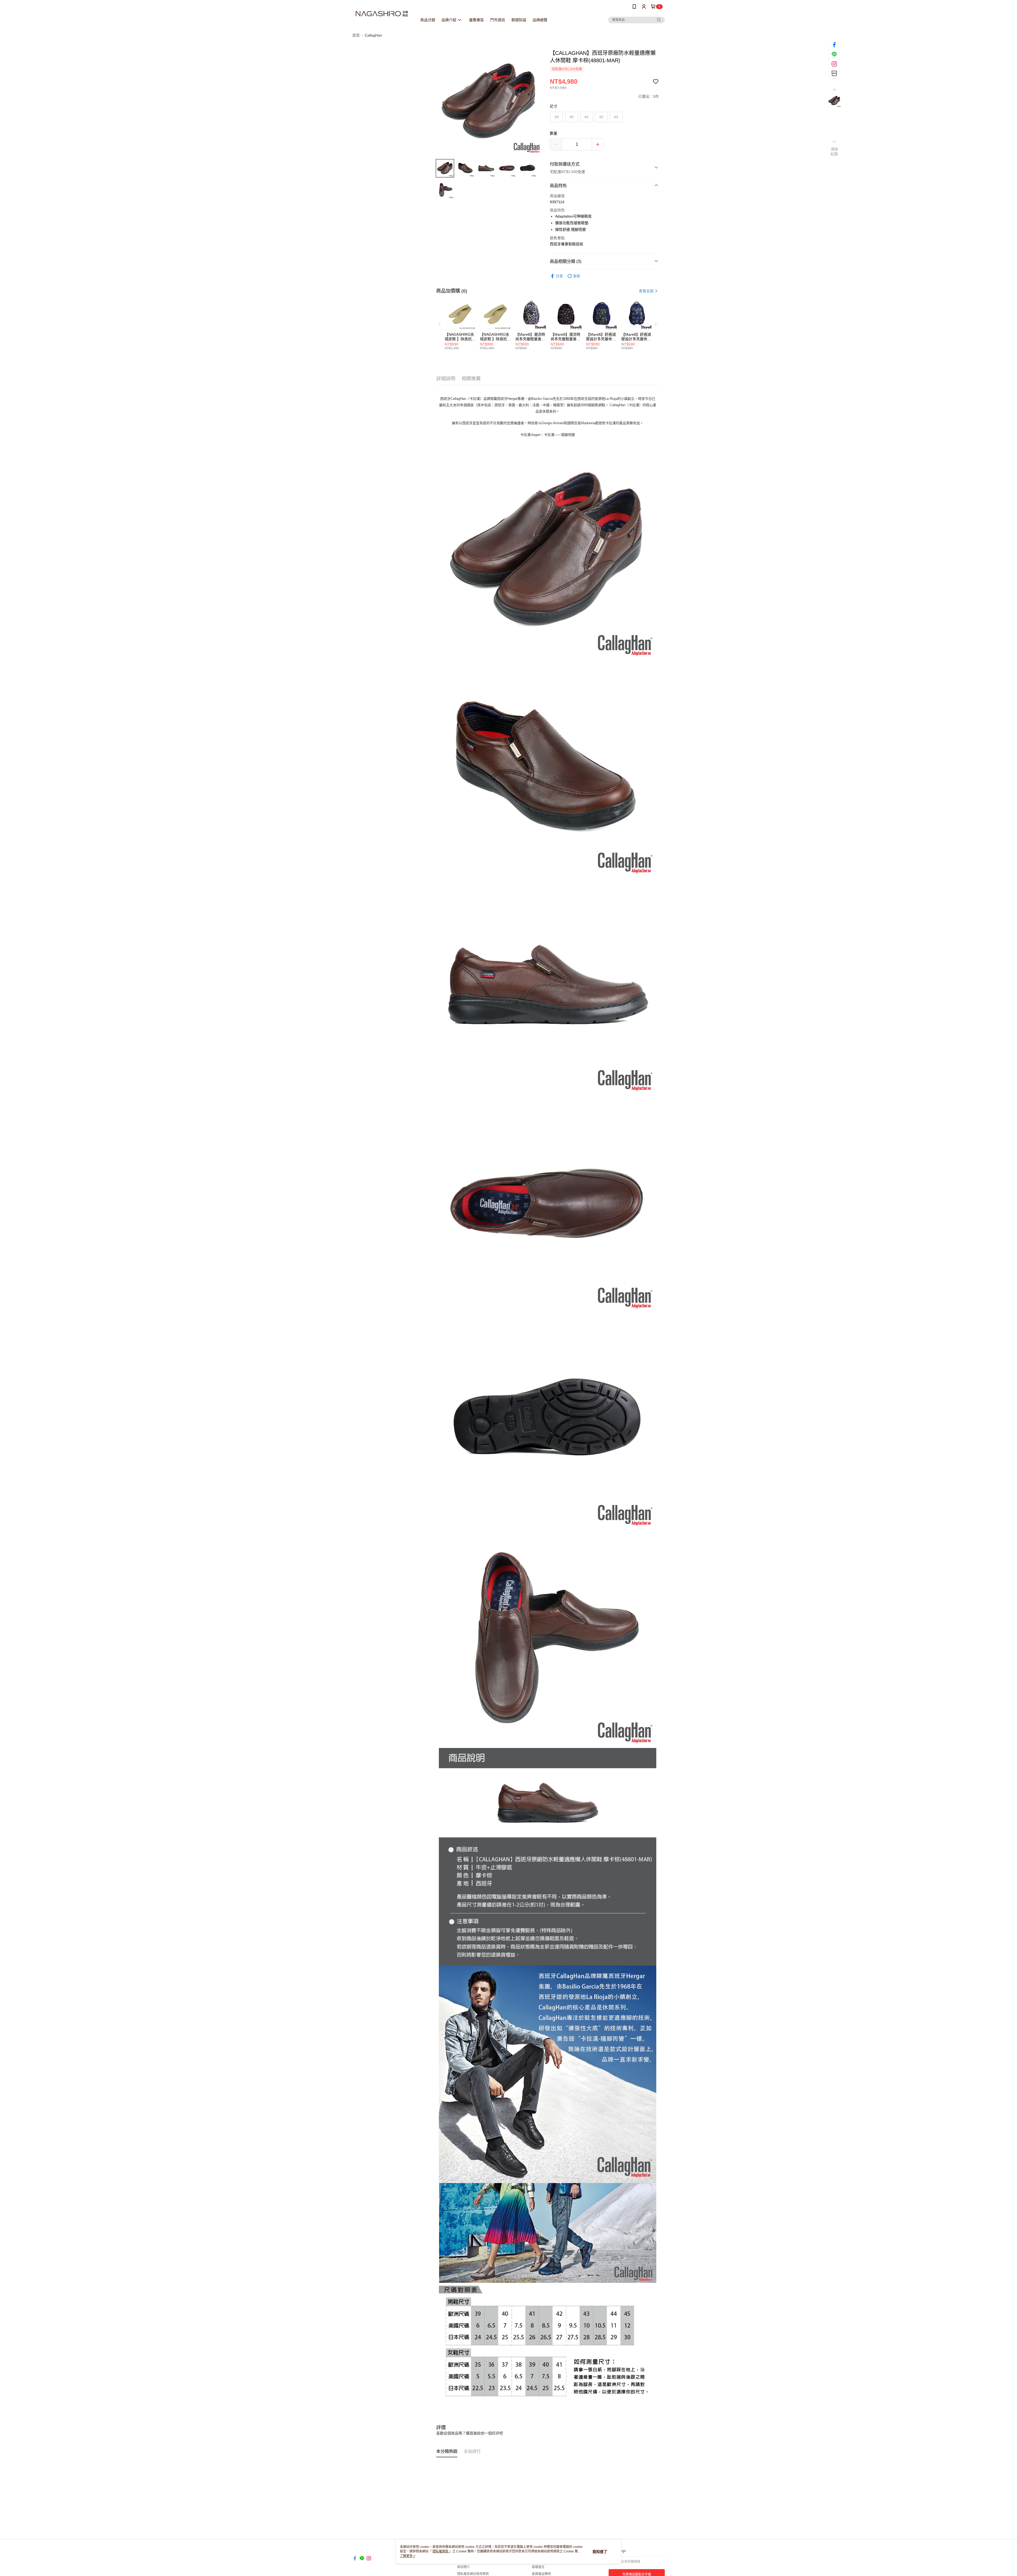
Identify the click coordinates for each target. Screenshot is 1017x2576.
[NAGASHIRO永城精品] (382, 14)
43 (616, 117)
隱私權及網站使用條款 (473, 2574)
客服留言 (538, 2567)
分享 (559, 276)
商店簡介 (463, 2567)
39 (557, 117)
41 (586, 117)
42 (601, 117)
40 (572, 117)
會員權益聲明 (541, 2574)
